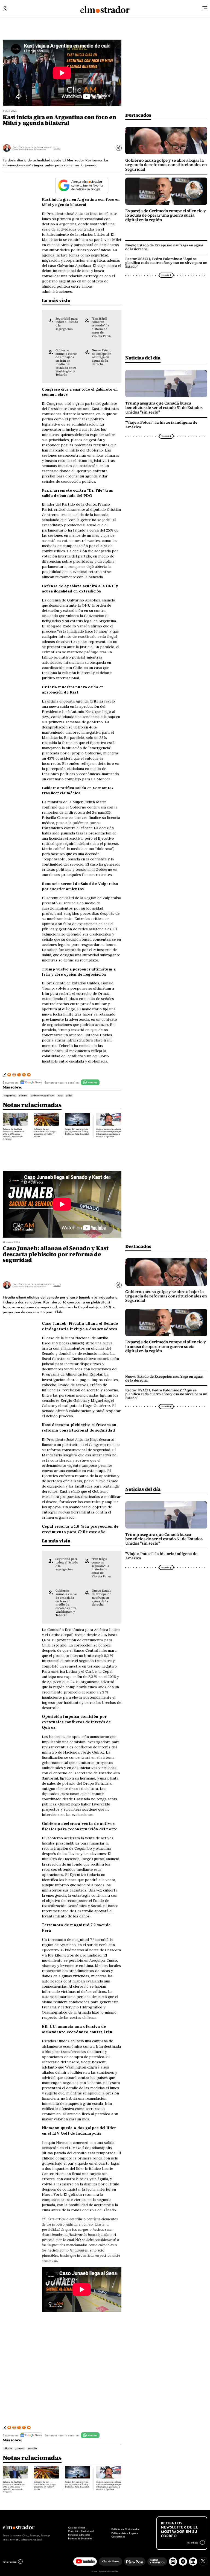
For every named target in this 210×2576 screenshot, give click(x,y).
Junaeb (20, 2448)
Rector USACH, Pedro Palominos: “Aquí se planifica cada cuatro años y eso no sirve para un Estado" (166, 263)
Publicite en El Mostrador (125, 2529)
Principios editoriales (79, 2534)
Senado (32, 2448)
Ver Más (56, 148)
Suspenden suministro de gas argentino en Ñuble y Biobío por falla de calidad (77, 1131)
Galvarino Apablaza (43, 1096)
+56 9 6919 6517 (11, 2539)
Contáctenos (118, 2536)
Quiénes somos (77, 2527)
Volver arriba (10, 2562)
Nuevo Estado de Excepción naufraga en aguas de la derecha (102, 357)
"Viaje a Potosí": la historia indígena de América (161, 425)
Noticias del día (143, 358)
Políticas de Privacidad (80, 2538)
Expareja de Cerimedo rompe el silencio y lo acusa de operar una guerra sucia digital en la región (166, 215)
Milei (69, 1096)
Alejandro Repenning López (35, 147)
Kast (60, 1096)
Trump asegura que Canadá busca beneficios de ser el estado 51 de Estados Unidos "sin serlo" (164, 408)
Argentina (10, 1096)
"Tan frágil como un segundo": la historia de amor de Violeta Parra (101, 327)
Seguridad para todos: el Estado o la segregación (67, 324)
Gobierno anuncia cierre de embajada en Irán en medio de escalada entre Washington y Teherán (66, 362)
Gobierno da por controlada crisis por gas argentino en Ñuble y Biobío (45, 1133)
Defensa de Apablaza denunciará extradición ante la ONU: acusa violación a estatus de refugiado (14, 1134)
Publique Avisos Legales (125, 2533)
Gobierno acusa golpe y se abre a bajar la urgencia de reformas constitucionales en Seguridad (166, 165)
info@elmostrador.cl (31, 2539)
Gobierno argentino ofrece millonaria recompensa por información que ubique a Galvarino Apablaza (109, 1133)
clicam (23, 1096)
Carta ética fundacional (81, 2531)
